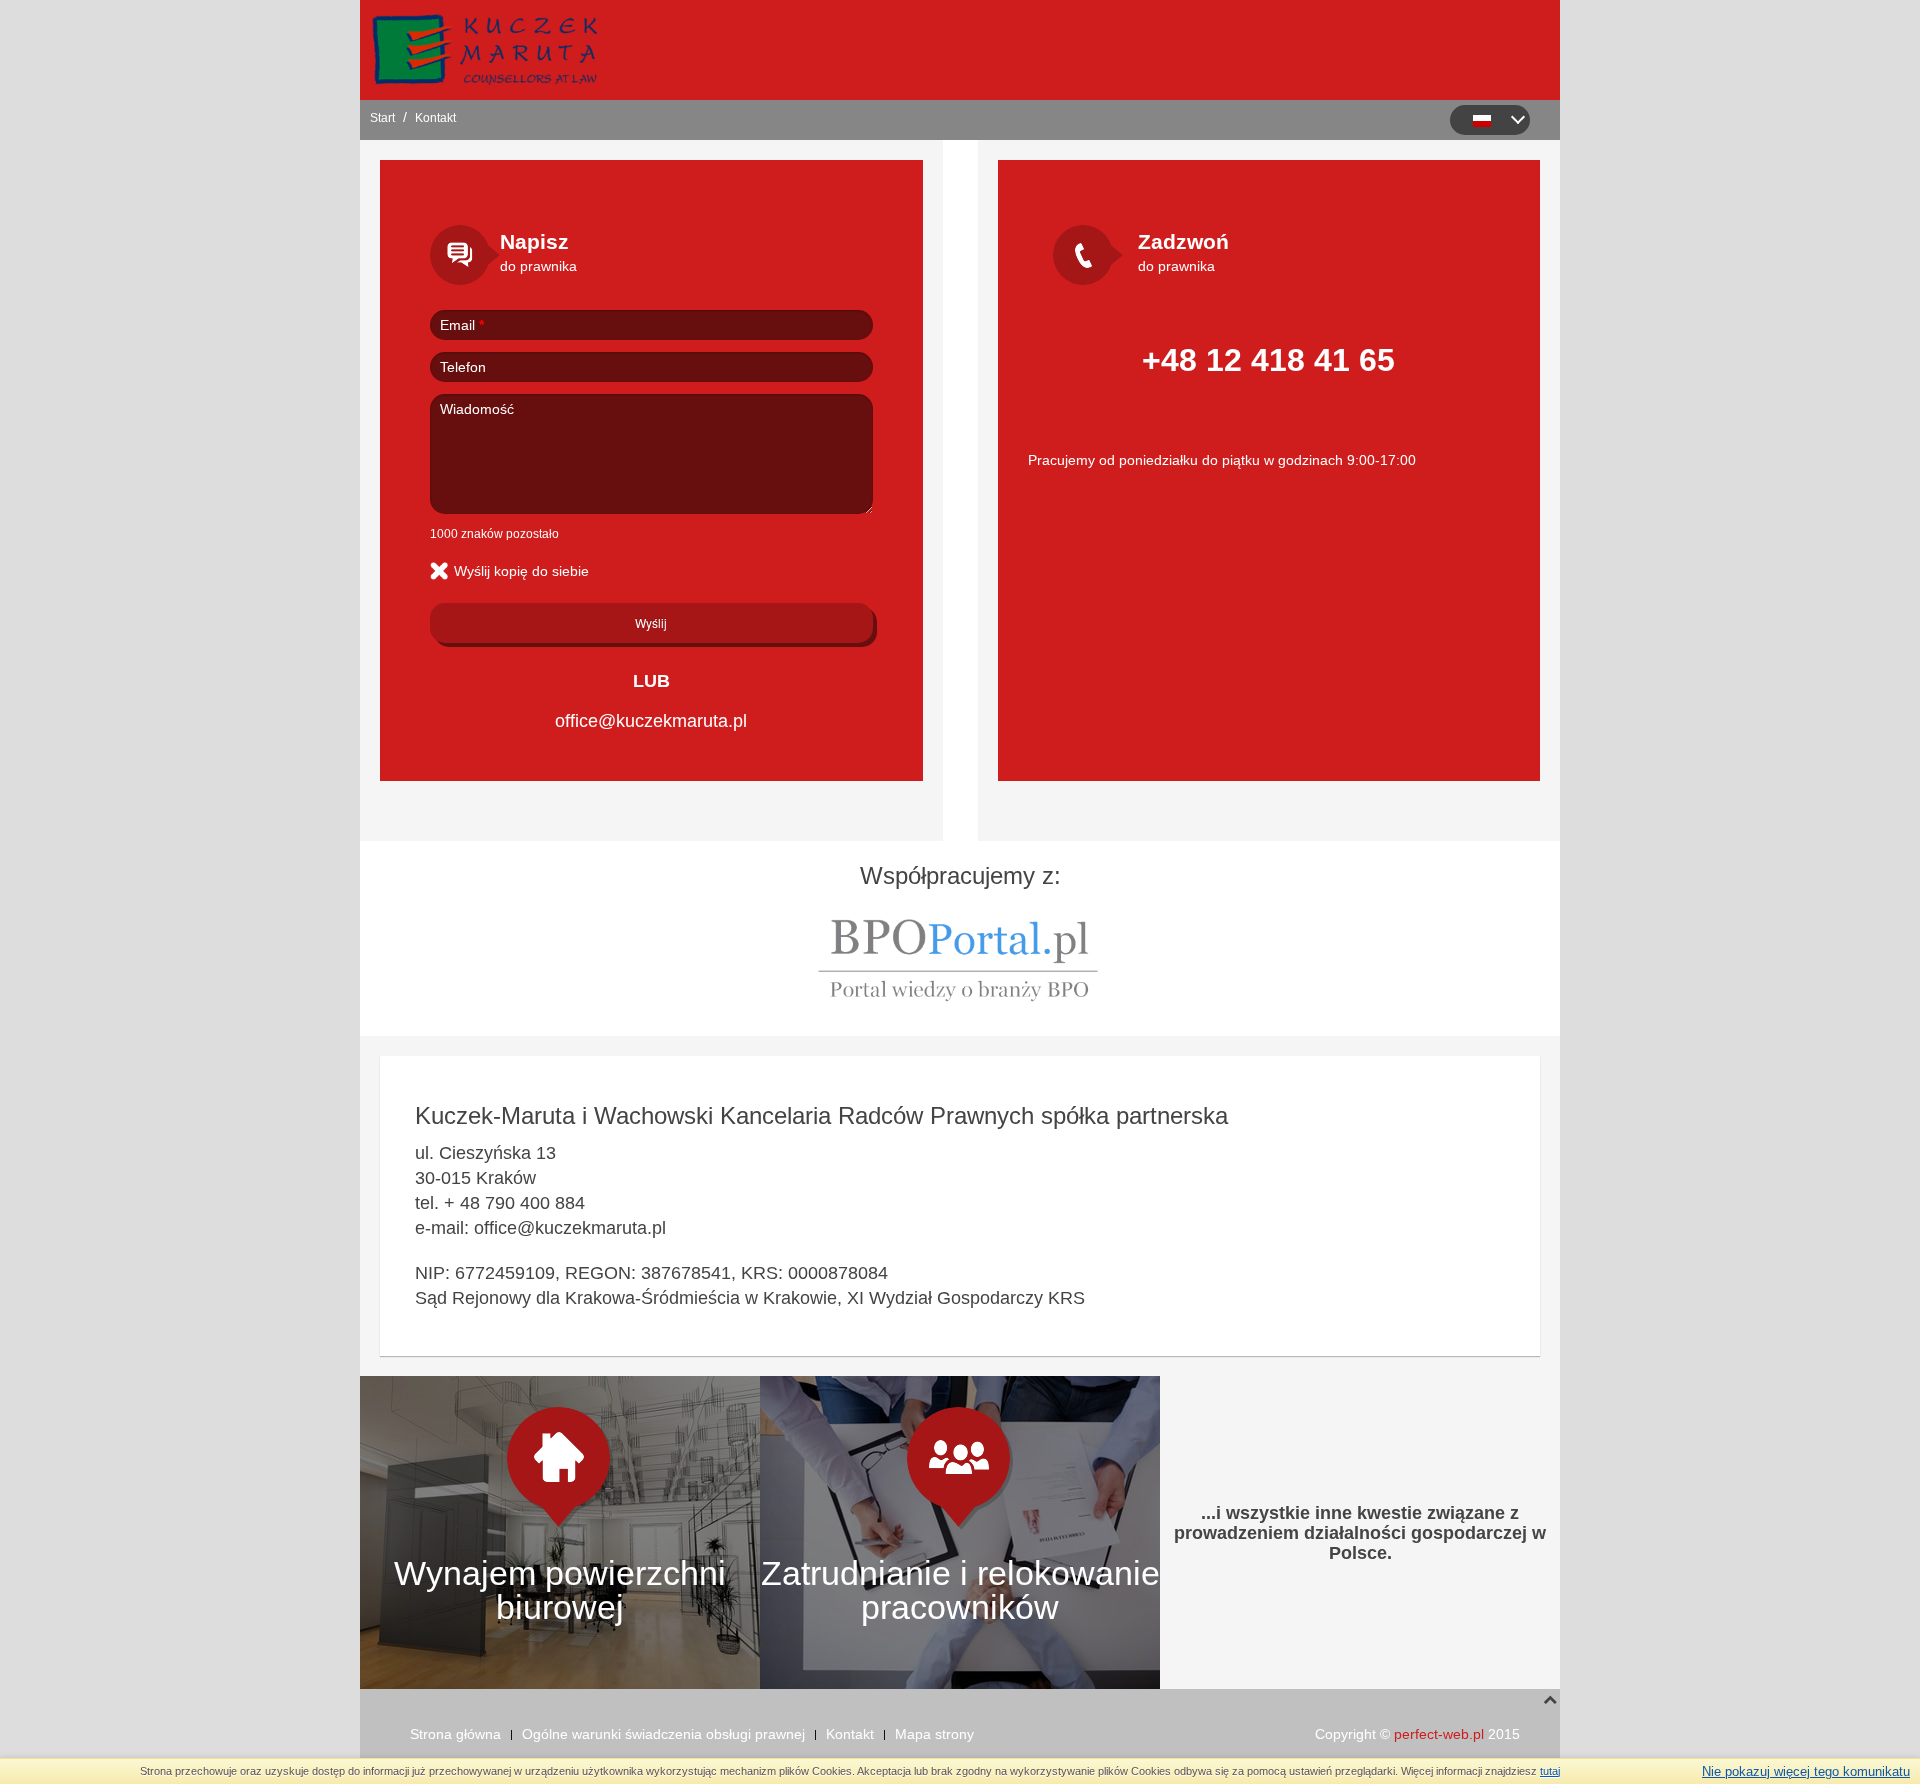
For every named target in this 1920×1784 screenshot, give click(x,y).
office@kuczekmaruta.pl (651, 721)
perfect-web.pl (1439, 1734)
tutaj (1550, 1771)
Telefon (463, 367)
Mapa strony (934, 1734)
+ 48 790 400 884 (514, 1203)
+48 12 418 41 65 (1268, 360)
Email (462, 325)
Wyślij (651, 622)
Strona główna (455, 1734)
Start (382, 118)
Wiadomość (477, 409)
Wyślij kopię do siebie (521, 571)
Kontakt (850, 1734)
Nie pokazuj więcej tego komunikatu (1806, 1771)
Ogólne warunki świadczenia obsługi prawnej (663, 1734)
